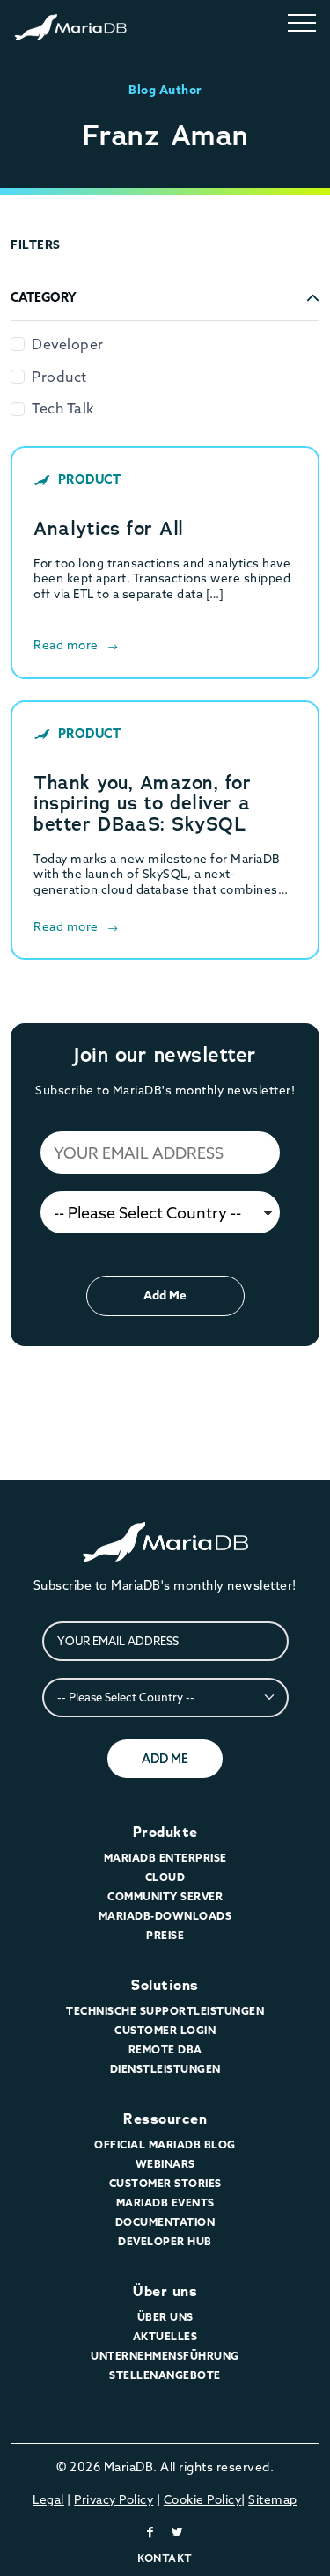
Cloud (165, 1877)
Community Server (165, 1896)
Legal (48, 2499)
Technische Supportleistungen (165, 2011)
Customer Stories (165, 2183)
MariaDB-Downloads (165, 1916)
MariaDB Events (165, 2203)
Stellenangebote (165, 2375)
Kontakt (165, 2558)
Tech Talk (63, 408)
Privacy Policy (114, 2499)
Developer (68, 344)
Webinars (165, 2164)
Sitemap (273, 2499)
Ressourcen (165, 2119)
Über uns (165, 2291)
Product (59, 377)
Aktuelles (165, 2336)
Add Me (165, 1295)
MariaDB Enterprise (165, 1858)
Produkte (165, 1832)
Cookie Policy (203, 2499)
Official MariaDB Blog (165, 2144)
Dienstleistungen (165, 2069)
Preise (165, 1935)
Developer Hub (165, 2241)
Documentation (165, 2222)
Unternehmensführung (165, 2356)
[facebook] (150, 2532)
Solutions (165, 1985)
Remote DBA (165, 2049)
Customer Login (165, 2030)
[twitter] (178, 2532)
